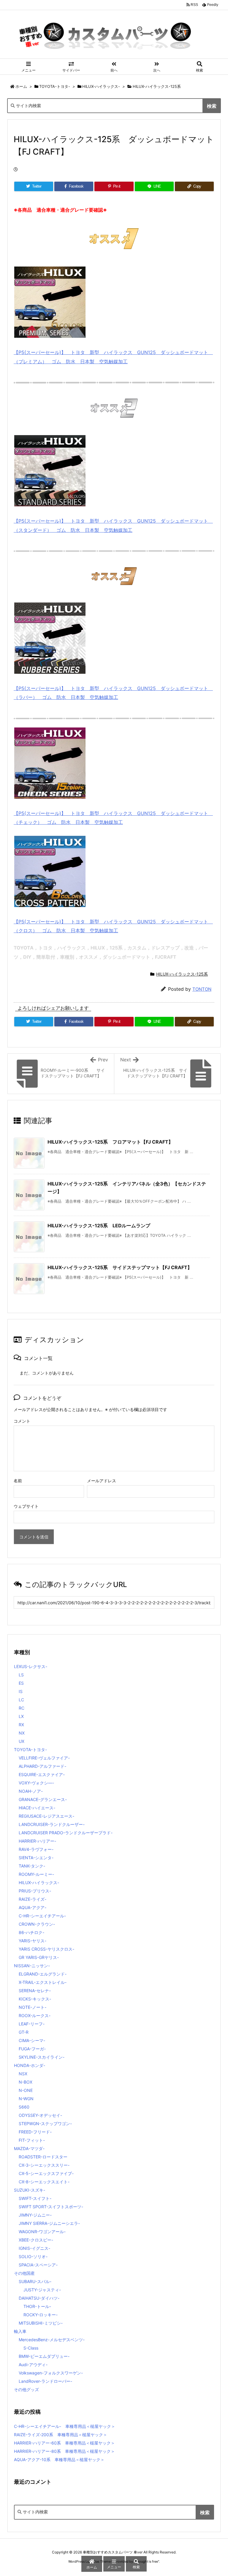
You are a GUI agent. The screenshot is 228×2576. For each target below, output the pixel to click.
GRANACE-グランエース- (43, 1799)
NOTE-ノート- (33, 2007)
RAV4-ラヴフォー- (36, 1849)
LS (21, 1675)
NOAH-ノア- (31, 1791)
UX (22, 1741)
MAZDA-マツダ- (29, 2148)
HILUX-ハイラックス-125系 (157, 86)
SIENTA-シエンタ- (36, 1858)
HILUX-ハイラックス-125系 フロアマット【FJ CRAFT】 (110, 1142)
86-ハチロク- (31, 1932)
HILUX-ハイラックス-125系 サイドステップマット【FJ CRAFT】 (120, 1267)
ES (21, 1683)
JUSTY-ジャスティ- (42, 2290)
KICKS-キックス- (35, 1999)
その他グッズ (26, 2389)
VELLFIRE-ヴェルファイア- (44, 1758)
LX (21, 1716)
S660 (24, 2107)
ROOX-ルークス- (35, 2015)
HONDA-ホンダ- (30, 2065)
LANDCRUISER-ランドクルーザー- (52, 1824)
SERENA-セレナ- (35, 1991)
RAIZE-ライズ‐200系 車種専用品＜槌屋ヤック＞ (61, 2435)
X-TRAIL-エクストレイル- (43, 1982)
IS (21, 1691)
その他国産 (24, 2273)
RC (22, 1708)
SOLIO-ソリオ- (33, 2256)
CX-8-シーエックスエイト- (44, 2182)
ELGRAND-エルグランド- (43, 1974)
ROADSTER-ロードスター (43, 2157)
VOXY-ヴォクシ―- (36, 1783)
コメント (22, 1421)
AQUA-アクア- (33, 1907)
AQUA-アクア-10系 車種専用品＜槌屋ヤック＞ (59, 2460)
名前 (18, 1481)
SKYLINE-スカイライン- (42, 2057)
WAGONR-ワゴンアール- (42, 2232)
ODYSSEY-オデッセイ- (40, 2115)
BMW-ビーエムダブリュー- (44, 2356)
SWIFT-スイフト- (35, 2198)
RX (21, 1725)
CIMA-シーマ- (32, 2040)
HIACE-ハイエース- (37, 1808)
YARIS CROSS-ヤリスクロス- (46, 1949)
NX (22, 1733)
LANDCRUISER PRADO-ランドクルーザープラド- (66, 1833)
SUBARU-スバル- (35, 2281)
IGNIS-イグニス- (34, 2248)
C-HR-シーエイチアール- (42, 1916)
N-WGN (26, 2099)
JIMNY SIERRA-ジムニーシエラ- (49, 2223)
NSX (23, 2074)
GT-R (24, 2032)
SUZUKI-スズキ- (30, 2190)
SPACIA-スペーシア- (38, 2265)
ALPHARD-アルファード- (42, 1766)
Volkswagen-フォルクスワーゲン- (51, 2373)
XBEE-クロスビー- (36, 2240)
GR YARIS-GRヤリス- (39, 1957)
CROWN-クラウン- (37, 1924)
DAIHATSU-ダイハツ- (39, 2298)
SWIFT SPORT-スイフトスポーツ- (51, 2207)
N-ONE (26, 2090)
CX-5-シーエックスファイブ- (46, 2173)
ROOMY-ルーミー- (36, 1874)
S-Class (31, 2348)
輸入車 (20, 2331)
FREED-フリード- (35, 2132)
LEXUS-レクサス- (31, 1666)
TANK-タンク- (32, 1866)
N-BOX (26, 2082)
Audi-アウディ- (33, 2365)
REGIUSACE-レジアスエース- (46, 1816)
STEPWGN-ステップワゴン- (45, 2124)
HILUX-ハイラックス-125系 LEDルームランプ (99, 1226)
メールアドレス (102, 1481)
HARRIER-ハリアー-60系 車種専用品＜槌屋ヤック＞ (64, 2443)
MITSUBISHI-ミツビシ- (41, 2323)
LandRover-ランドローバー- (45, 2381)
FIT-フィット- (32, 2140)
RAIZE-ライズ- (33, 1899)
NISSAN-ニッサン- (32, 1966)
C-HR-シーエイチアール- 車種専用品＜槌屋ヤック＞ (65, 2426)
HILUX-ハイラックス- (101, 86)
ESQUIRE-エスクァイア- (42, 1774)
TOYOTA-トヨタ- (55, 86)
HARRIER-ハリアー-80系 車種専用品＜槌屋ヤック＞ (64, 2451)
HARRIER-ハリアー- (37, 1841)
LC (21, 1700)
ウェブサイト (26, 1506)
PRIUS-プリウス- (35, 1891)
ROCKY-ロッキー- (41, 2315)
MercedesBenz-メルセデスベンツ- (52, 2340)
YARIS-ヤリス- (33, 1941)
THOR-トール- (37, 2306)
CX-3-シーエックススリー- (44, 2165)
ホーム (21, 86)
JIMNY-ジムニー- (35, 2215)
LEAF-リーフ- (32, 2024)
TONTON (202, 989)
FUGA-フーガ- (32, 2049)
